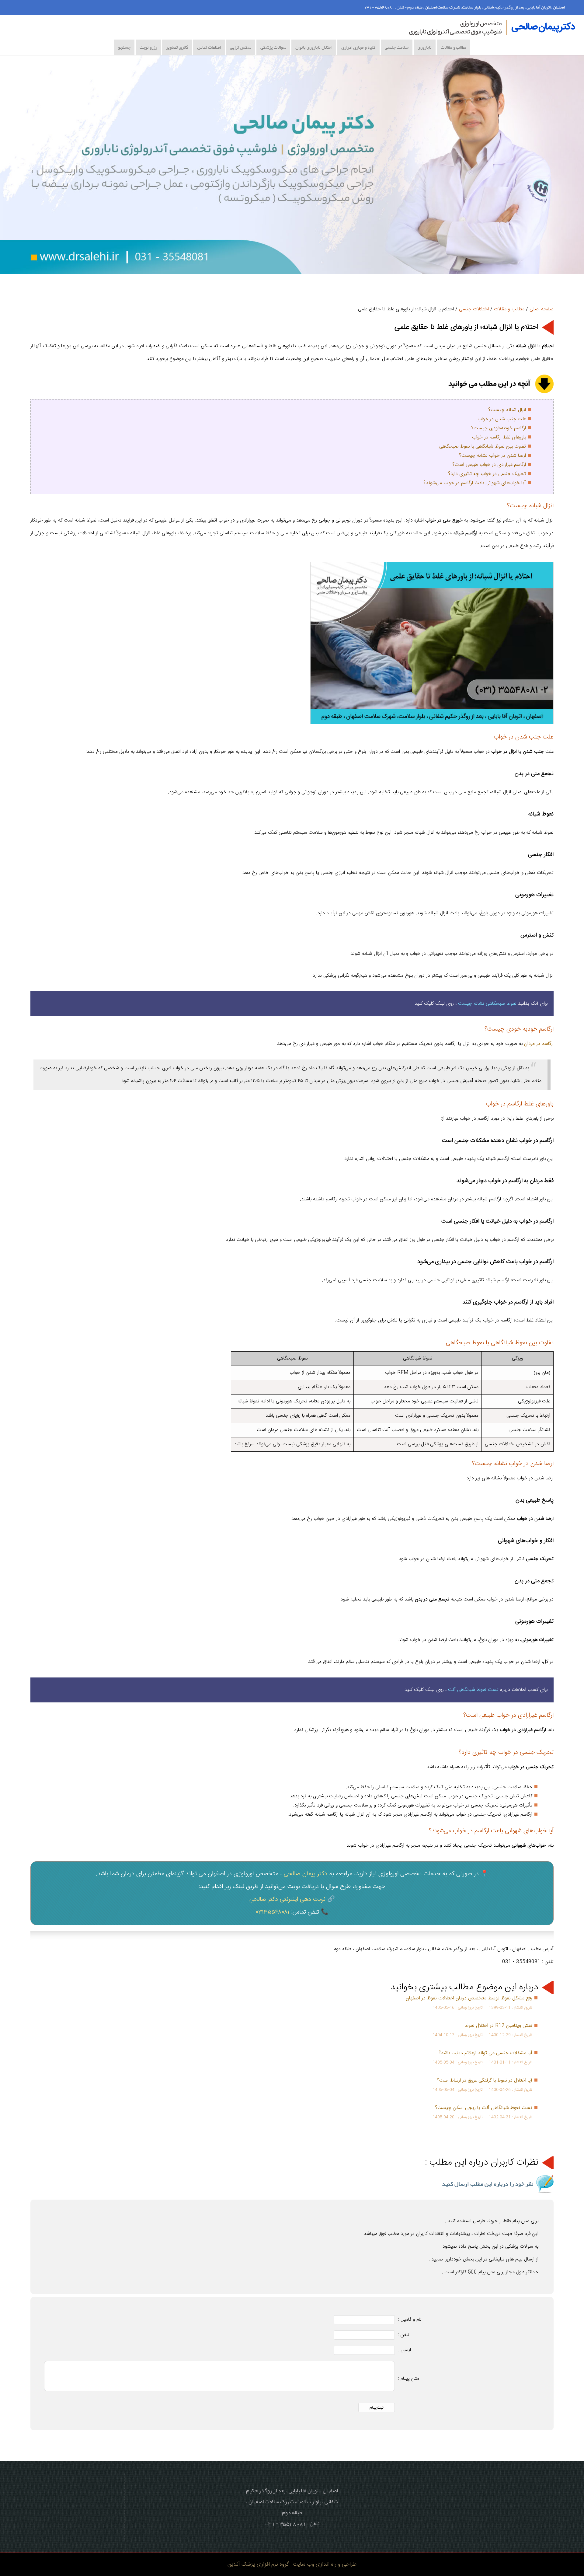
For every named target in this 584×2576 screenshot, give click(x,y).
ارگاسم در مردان (538, 1044)
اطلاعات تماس (209, 47)
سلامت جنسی (397, 47)
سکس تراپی (241, 47)
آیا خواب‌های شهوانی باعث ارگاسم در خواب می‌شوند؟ (475, 483)
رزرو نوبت (148, 47)
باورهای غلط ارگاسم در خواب (499, 437)
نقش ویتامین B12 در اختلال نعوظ (499, 2026)
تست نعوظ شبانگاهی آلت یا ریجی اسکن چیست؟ (484, 2108)
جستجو (124, 47)
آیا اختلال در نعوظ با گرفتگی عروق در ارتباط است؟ (485, 2080)
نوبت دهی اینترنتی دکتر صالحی (287, 1899)
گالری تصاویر (177, 47)
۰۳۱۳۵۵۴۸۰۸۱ (273, 1912)
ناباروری (425, 47)
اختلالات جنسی (474, 309)
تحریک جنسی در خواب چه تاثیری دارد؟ (487, 474)
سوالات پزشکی (273, 47)
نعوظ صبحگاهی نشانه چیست (487, 1004)
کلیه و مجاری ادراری (358, 47)
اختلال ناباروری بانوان (314, 47)
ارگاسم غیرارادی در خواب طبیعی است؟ (489, 465)
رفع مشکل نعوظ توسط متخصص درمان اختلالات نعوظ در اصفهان (469, 1998)
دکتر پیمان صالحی (306, 1874)
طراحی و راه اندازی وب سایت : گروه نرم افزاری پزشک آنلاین (292, 2564)
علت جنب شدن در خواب (502, 419)
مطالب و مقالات (454, 47)
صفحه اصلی (542, 309)
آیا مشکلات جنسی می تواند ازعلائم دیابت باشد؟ (485, 2053)
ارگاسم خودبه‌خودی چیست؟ (499, 428)
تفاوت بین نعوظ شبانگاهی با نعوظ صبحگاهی (483, 447)
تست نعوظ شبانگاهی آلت (473, 1690)
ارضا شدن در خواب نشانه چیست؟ (492, 456)
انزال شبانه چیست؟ (507, 410)
